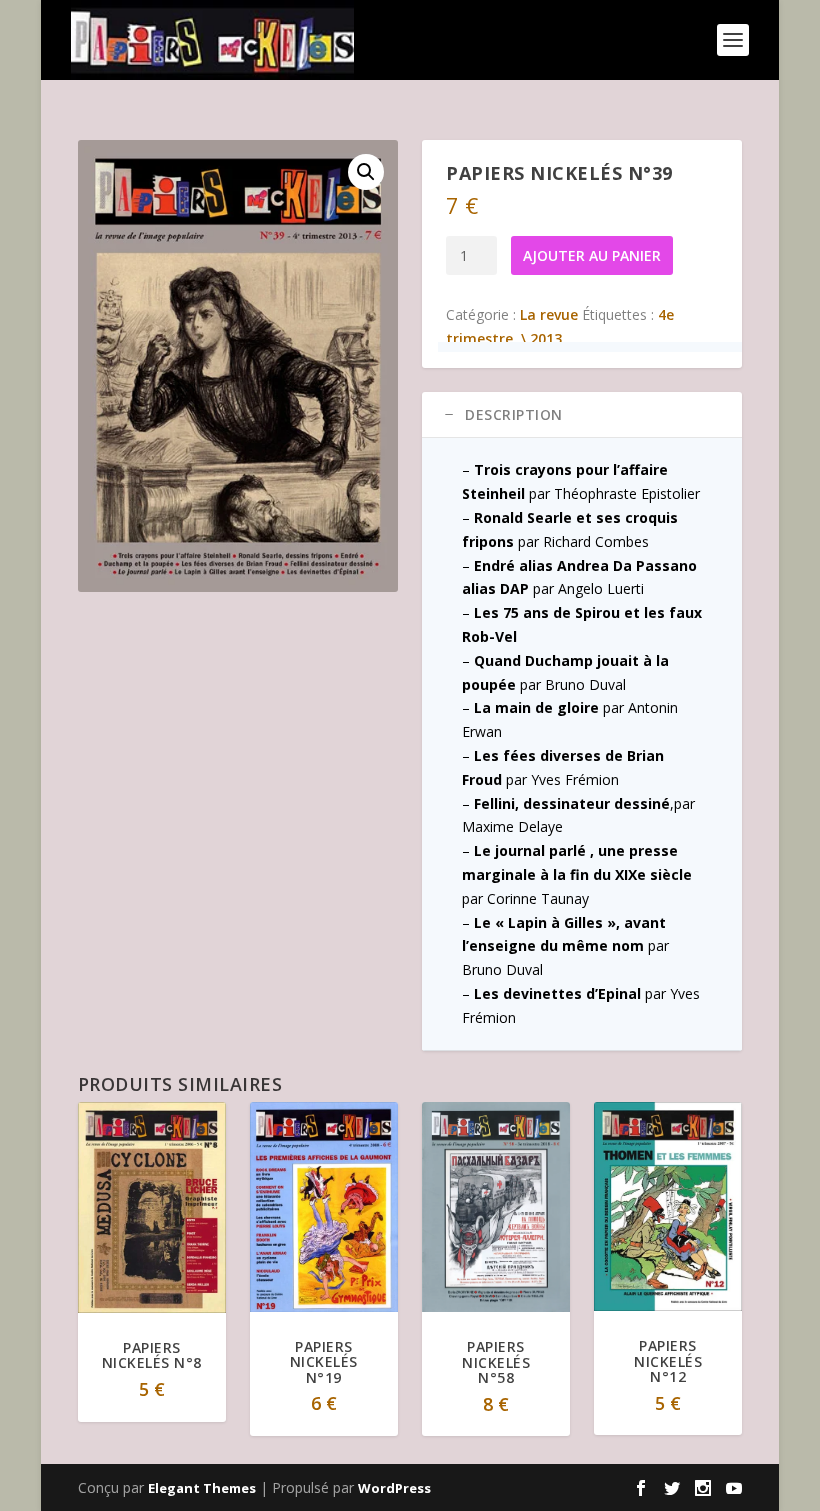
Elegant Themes (202, 1488)
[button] (366, 172)
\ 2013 (541, 338)
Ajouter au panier (592, 255)
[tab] (582, 415)
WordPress (394, 1488)
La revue (549, 314)
